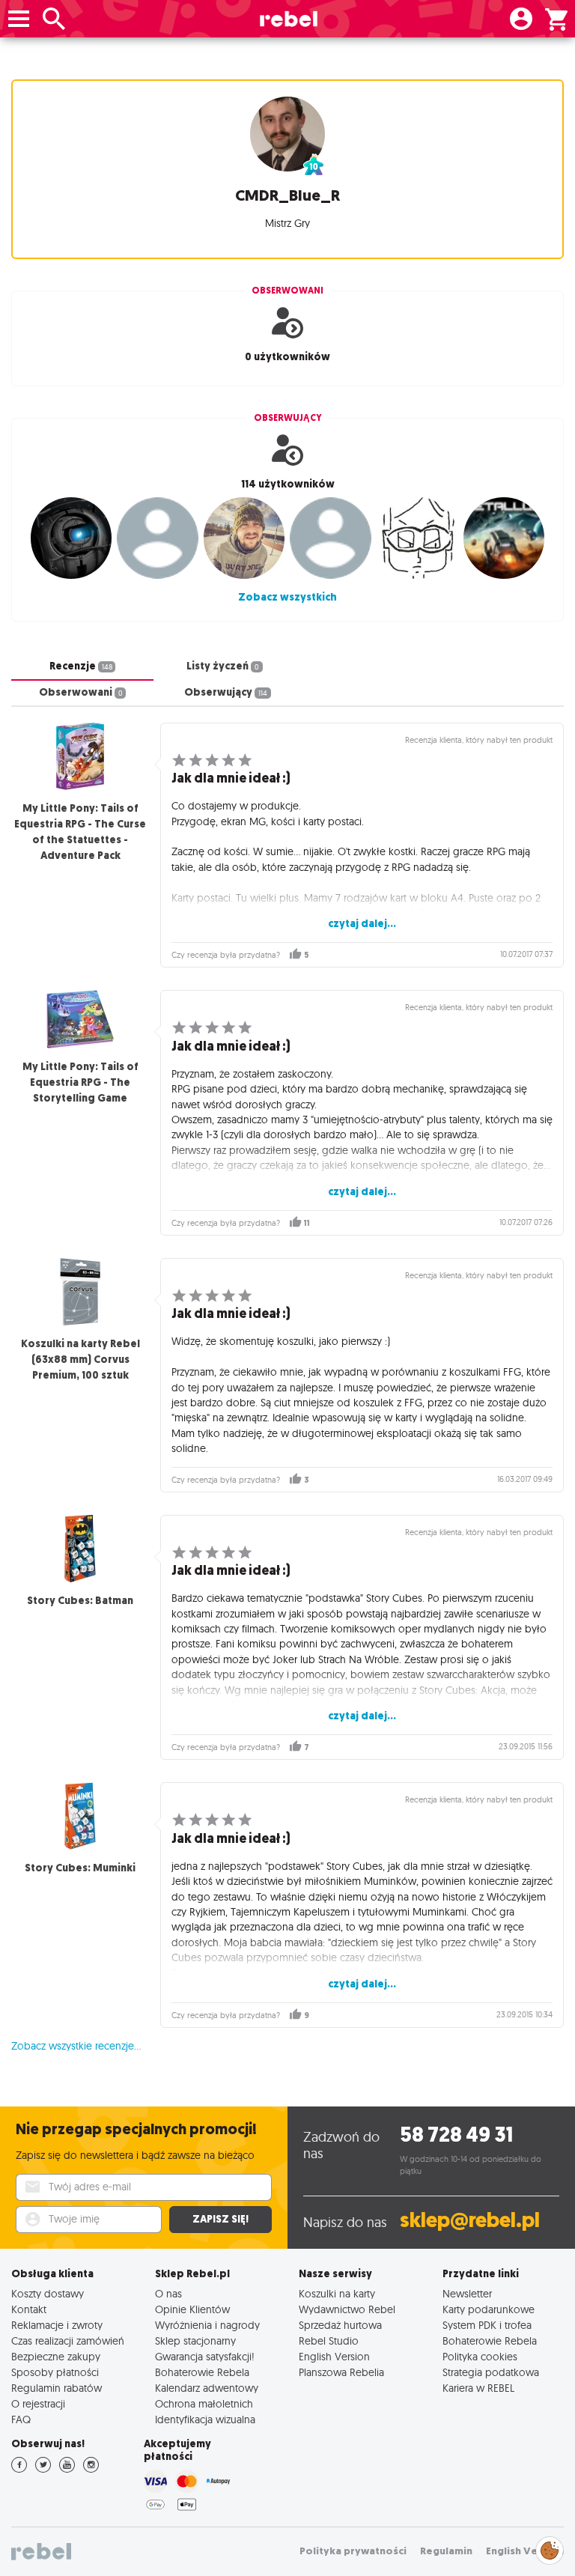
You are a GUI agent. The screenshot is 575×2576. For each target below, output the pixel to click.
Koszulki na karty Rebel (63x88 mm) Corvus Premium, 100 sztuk (80, 1360)
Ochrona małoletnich (204, 2403)
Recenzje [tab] (81, 666)
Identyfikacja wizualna (205, 2419)
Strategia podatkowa (491, 2372)
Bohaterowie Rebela (202, 2372)
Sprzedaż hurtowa (340, 2325)
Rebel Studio (329, 2340)
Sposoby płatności (55, 2372)
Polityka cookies (480, 2356)
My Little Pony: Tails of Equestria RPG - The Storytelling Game (80, 1082)
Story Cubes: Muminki (80, 1868)
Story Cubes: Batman (80, 1601)
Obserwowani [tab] (81, 692)
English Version (334, 2356)
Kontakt (29, 2309)
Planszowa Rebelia (341, 2372)
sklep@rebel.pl (470, 2220)
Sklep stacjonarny (195, 2340)
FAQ (21, 2419)
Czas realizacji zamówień (68, 2340)
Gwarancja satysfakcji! (205, 2356)
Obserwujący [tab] (226, 692)
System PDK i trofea (487, 2325)
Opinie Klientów (192, 2309)
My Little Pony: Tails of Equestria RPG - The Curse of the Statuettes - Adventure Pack (80, 832)
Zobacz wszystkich (287, 597)
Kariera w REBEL (478, 2388)
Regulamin (446, 2551)
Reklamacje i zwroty (57, 2325)
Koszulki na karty (337, 2293)
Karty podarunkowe (489, 2309)
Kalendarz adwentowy (207, 2388)
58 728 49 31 (456, 2135)
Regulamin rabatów (57, 2388)
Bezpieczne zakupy (56, 2356)
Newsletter (467, 2293)
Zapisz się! (220, 2219)
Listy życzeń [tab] (223, 666)
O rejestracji (38, 2403)
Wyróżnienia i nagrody (207, 2325)
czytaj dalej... (362, 924)
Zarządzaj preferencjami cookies (550, 2548)
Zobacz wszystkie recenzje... (76, 2046)
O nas (168, 2293)
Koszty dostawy (48, 2293)
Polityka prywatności (353, 2551)
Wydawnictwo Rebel (347, 2309)
